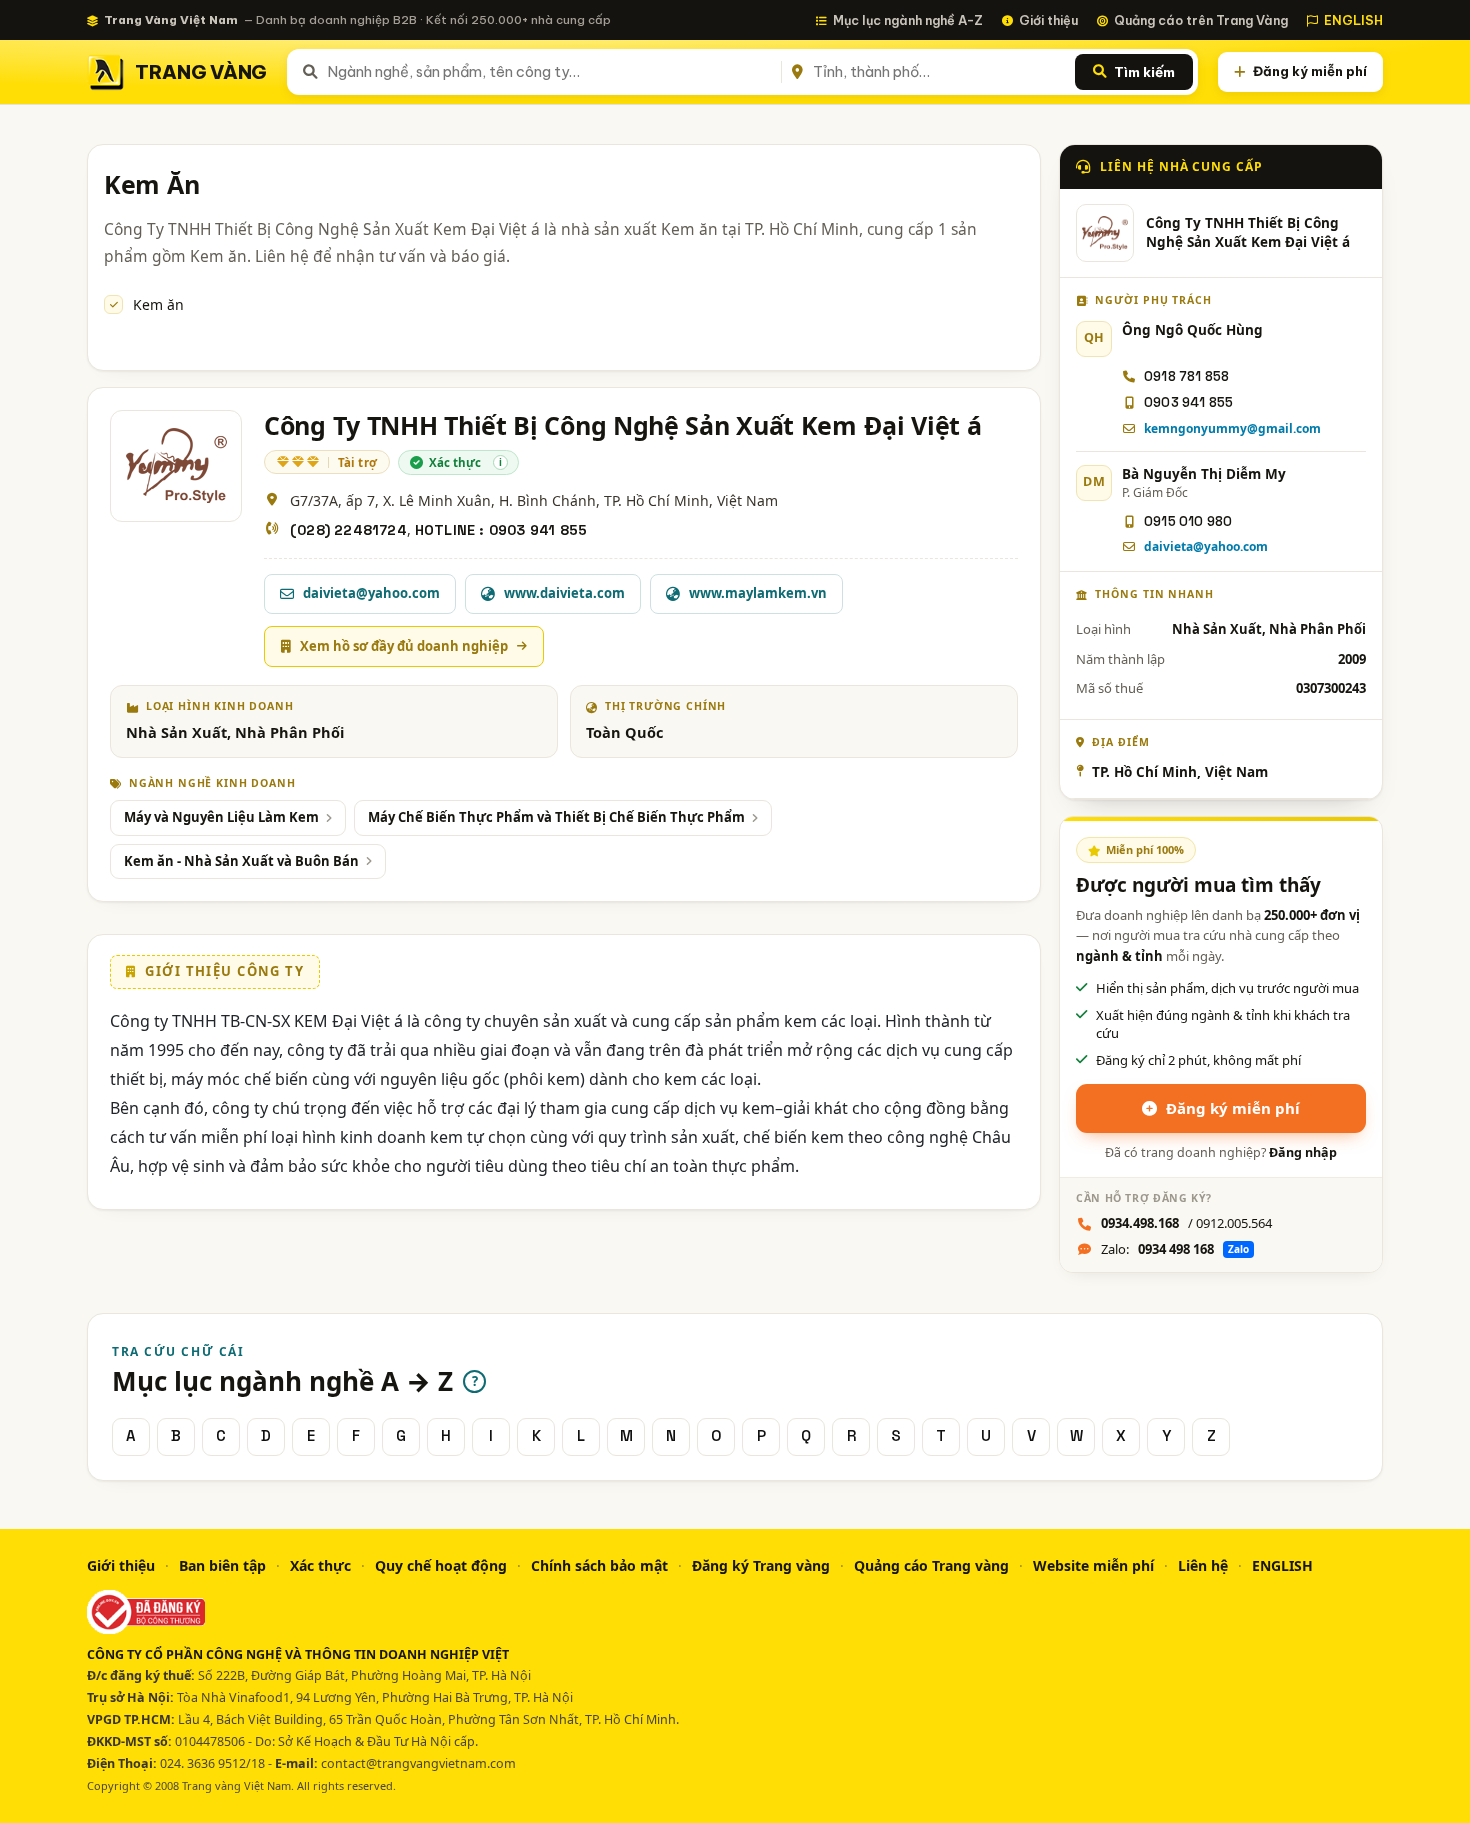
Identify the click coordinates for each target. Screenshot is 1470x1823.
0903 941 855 (1188, 402)
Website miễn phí (1093, 1565)
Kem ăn (158, 304)
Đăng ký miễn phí (1310, 71)
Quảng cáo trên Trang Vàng (1201, 20)
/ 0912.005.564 (1186, 1223)
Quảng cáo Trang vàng (931, 1565)
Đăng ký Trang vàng (761, 1565)
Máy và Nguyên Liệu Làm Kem (221, 817)
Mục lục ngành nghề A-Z (908, 20)
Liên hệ (1203, 1565)
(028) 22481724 (348, 530)
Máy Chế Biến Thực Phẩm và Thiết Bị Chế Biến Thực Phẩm (556, 817)
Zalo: (1175, 1249)
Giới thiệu (1048, 20)
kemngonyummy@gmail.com (1232, 428)
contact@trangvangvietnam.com (418, 1763)
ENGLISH (1353, 20)
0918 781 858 (1186, 376)
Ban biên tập (222, 1565)
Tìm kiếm (1144, 72)
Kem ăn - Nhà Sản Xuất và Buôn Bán (241, 861)
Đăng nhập (1303, 1152)
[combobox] (550, 72)
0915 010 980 (1188, 521)
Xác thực (320, 1565)
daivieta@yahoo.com (1206, 546)
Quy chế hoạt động (441, 1565)
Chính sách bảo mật (599, 1565)
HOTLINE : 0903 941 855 (501, 530)
